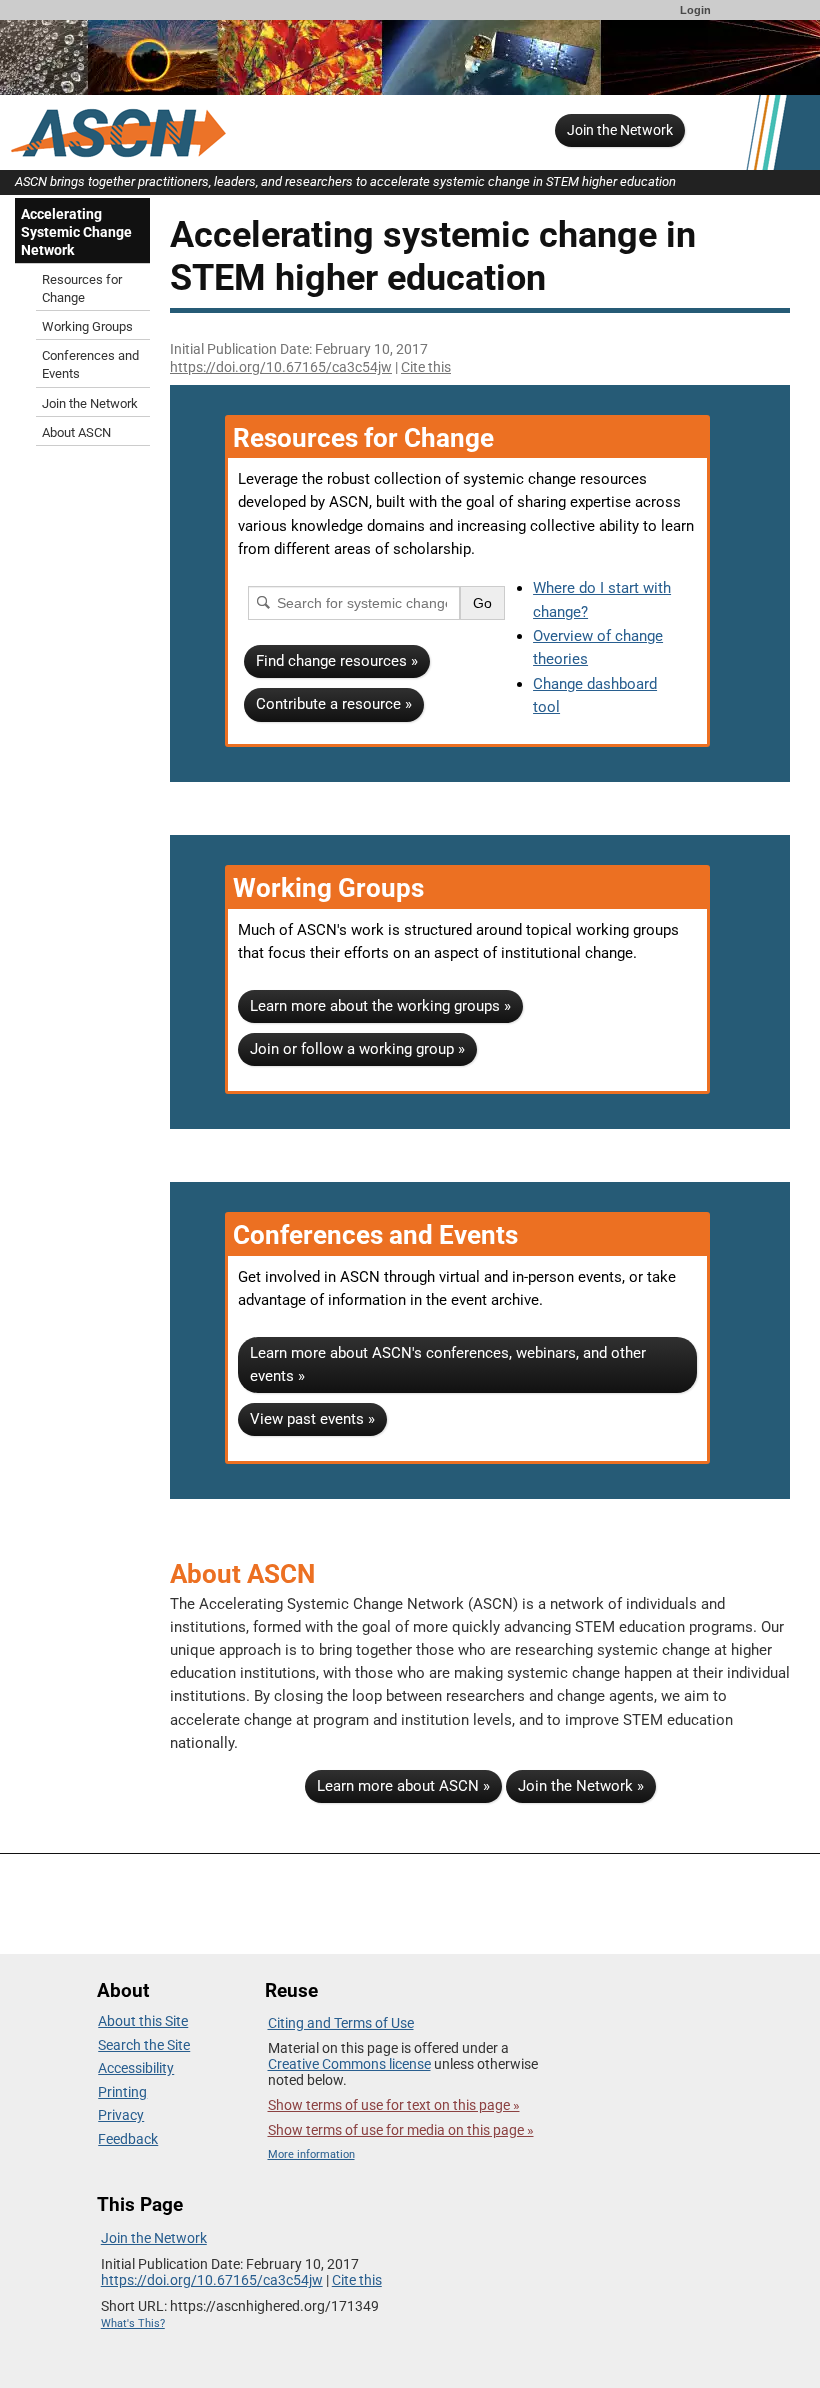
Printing (122, 2092)
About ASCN (76, 432)
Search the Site (144, 2045)
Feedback (128, 2139)
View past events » (312, 1419)
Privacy (121, 2115)
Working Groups (87, 326)
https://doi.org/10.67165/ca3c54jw (281, 367)
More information (311, 2154)
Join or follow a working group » (357, 1049)
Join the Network (620, 130)
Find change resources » (337, 661)
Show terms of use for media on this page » (401, 2130)
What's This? (133, 2323)
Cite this (426, 367)
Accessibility (136, 2068)
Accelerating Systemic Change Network (76, 232)
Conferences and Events (90, 364)
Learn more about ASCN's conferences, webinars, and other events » (448, 1364)
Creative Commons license (349, 2064)
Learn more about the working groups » (380, 1006)
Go (482, 603)
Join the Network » (581, 1786)
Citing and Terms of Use (341, 2023)
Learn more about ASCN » (403, 1786)
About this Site (143, 2021)
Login (695, 10)
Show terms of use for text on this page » (394, 2105)
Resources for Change (82, 288)
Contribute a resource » (334, 704)
